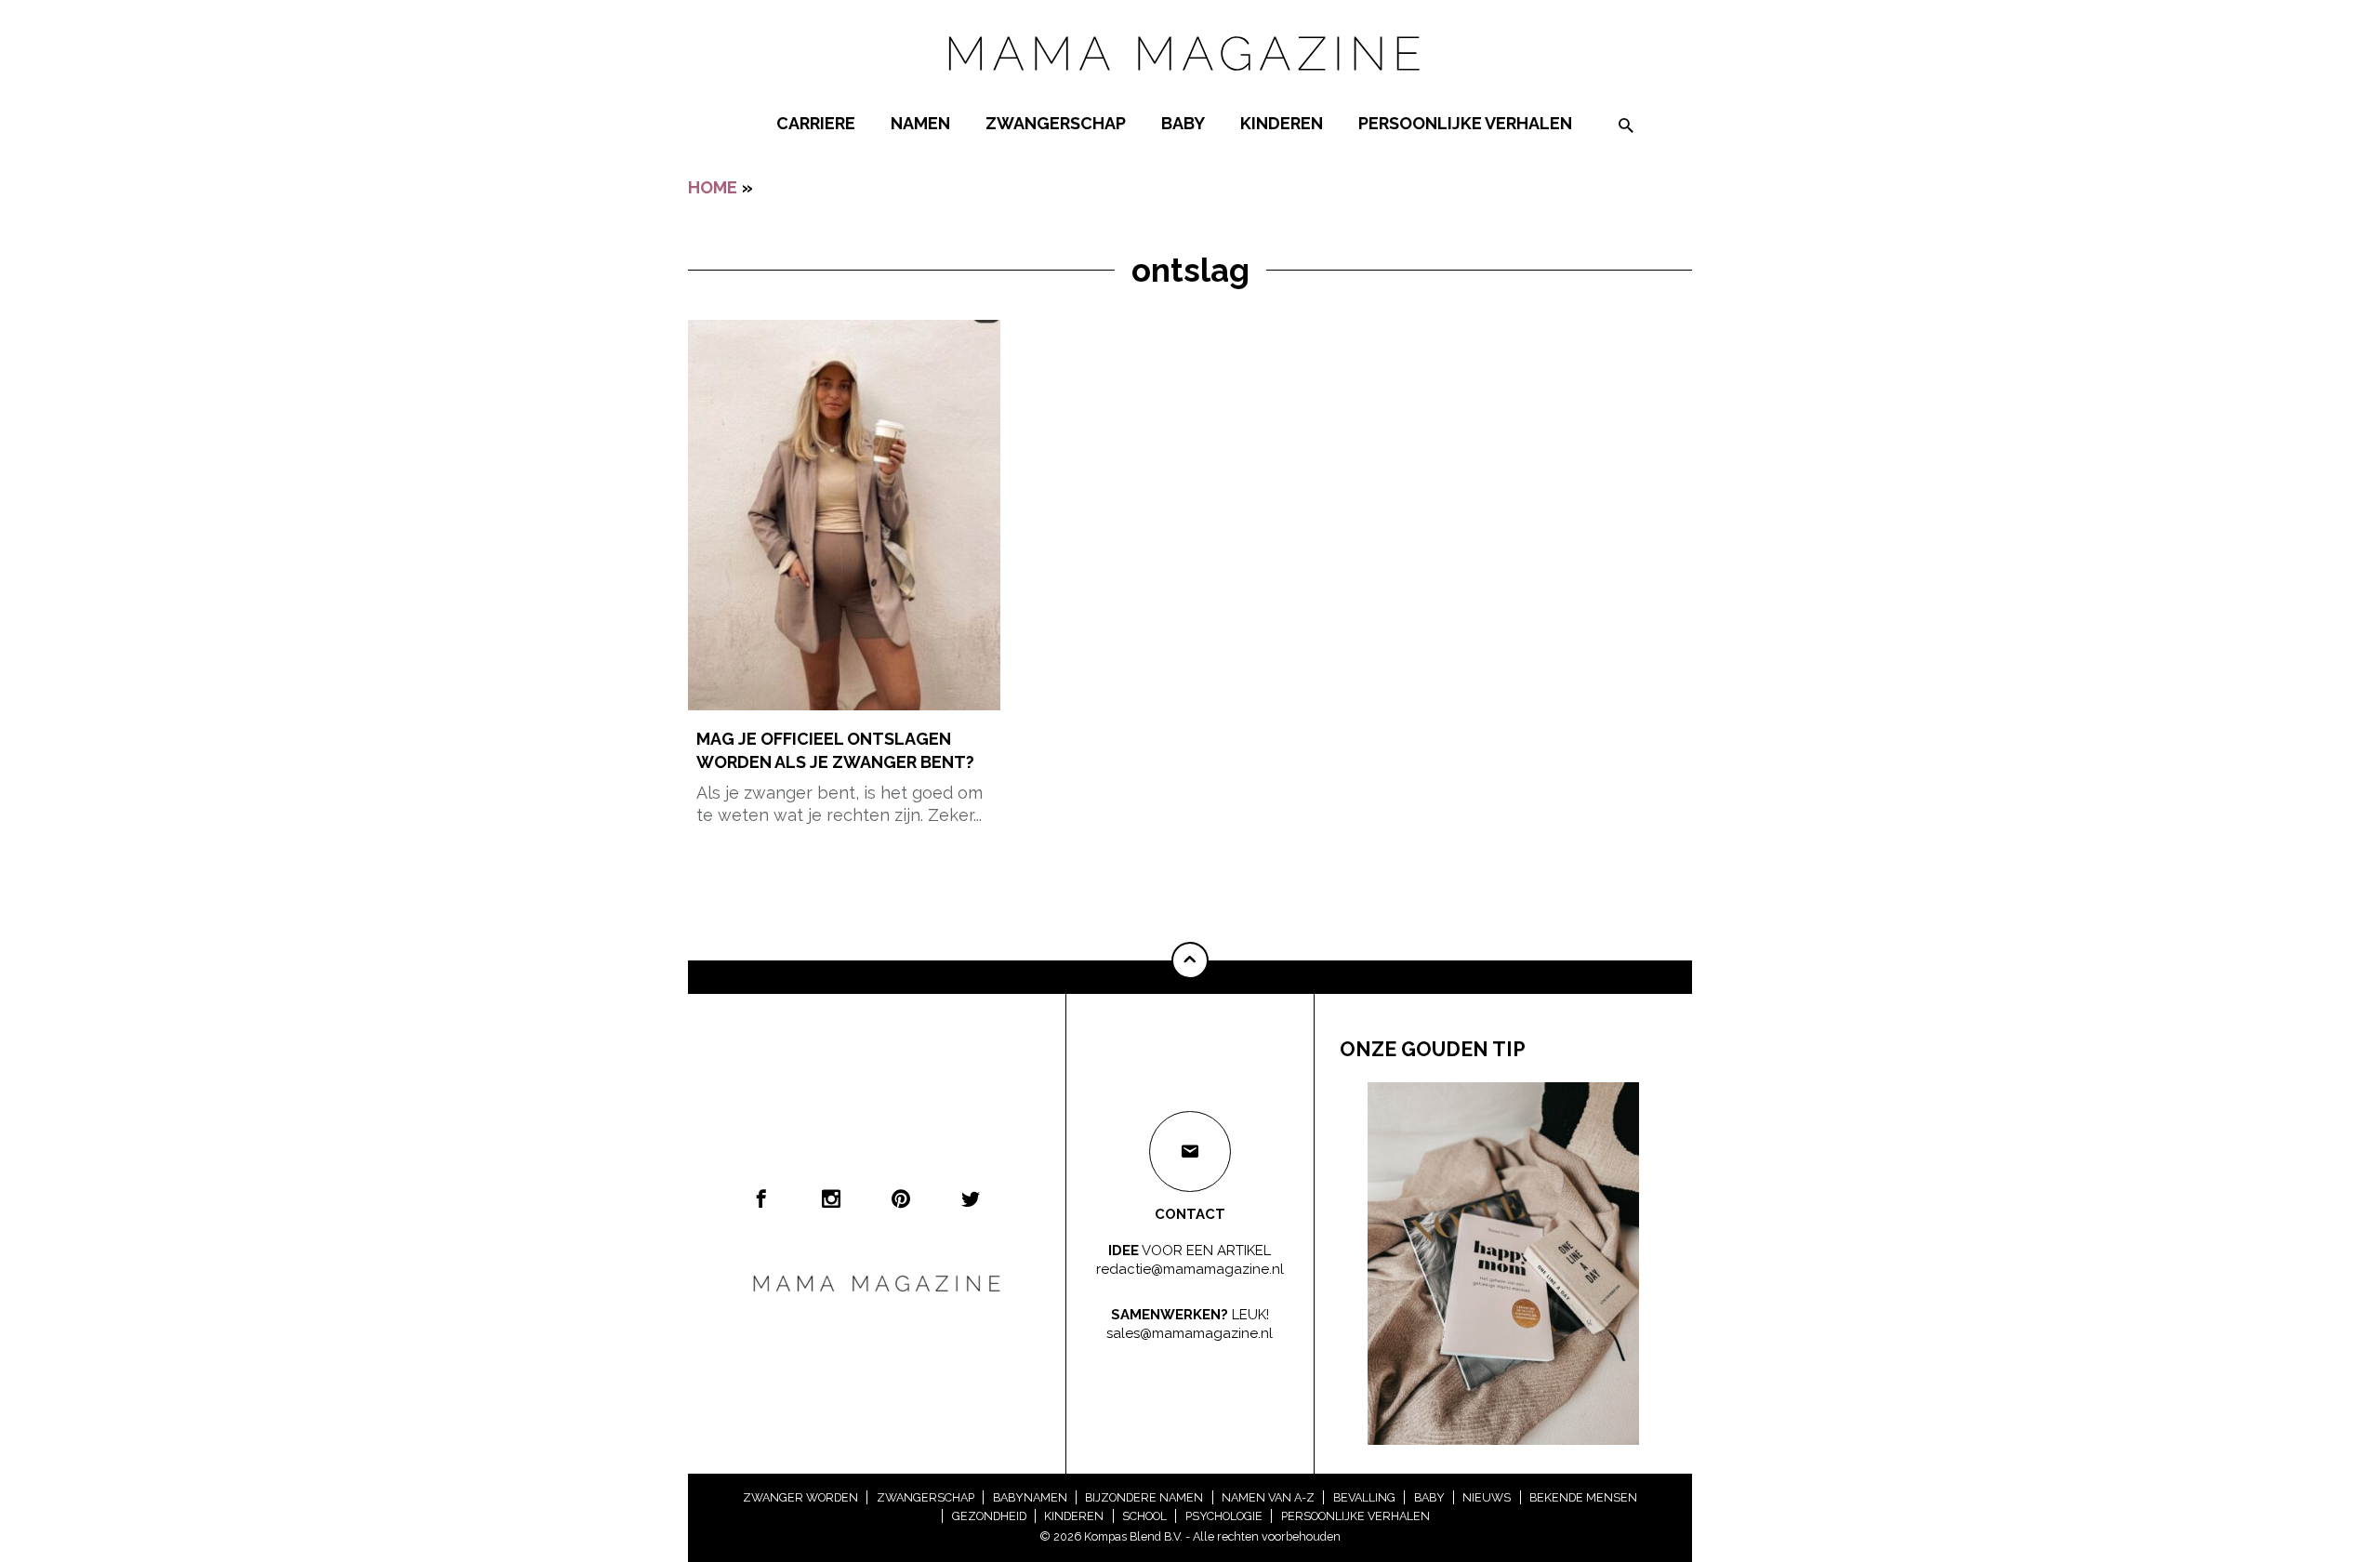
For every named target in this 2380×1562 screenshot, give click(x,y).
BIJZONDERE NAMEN (1144, 1497)
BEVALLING (1364, 1497)
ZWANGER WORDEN (800, 1497)
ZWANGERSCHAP (1056, 123)
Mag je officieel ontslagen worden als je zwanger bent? (835, 750)
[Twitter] (971, 1198)
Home (713, 187)
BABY (1183, 123)
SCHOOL (1144, 1516)
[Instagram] (831, 1198)
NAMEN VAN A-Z (1268, 1497)
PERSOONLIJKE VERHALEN (1465, 123)
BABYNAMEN (1030, 1497)
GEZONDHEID (989, 1516)
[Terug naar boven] (1190, 960)
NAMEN (920, 123)
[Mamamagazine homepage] (1190, 88)
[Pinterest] (901, 1198)
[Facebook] (761, 1198)
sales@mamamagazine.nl (1190, 1333)
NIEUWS (1487, 1497)
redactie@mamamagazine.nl (1190, 1269)
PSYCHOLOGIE (1224, 1516)
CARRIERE (816, 123)
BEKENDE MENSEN (1583, 1497)
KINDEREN (1282, 123)
